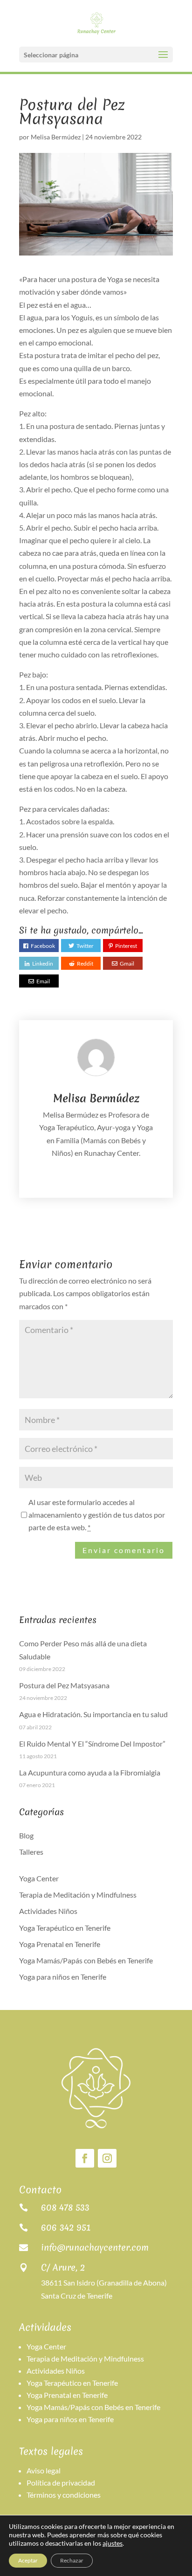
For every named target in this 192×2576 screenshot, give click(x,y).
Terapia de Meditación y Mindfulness (78, 1895)
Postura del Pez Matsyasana (64, 1685)
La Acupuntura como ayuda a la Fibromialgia (90, 1772)
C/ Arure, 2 (63, 2267)
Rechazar (72, 2560)
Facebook (43, 946)
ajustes (113, 2543)
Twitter (85, 946)
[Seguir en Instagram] (107, 2158)
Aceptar (28, 2560)
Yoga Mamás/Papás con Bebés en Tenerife (86, 1960)
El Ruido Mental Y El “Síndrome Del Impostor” (92, 1744)
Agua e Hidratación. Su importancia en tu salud (93, 1714)
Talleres (31, 1852)
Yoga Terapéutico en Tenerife (65, 1928)
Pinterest (126, 946)
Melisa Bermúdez (56, 137)
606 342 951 (66, 2227)
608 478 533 (65, 2207)
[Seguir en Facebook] (85, 2158)
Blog (26, 1835)
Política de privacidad (61, 2483)
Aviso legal (44, 2470)
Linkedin (43, 963)
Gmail (127, 963)
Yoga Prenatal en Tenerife (60, 1944)
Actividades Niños (48, 1911)
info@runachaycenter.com (95, 2247)
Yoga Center (39, 1878)
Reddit (85, 963)
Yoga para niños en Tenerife (63, 1977)
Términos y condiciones (64, 2495)
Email (43, 981)
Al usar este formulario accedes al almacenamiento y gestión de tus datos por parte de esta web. (97, 1515)
